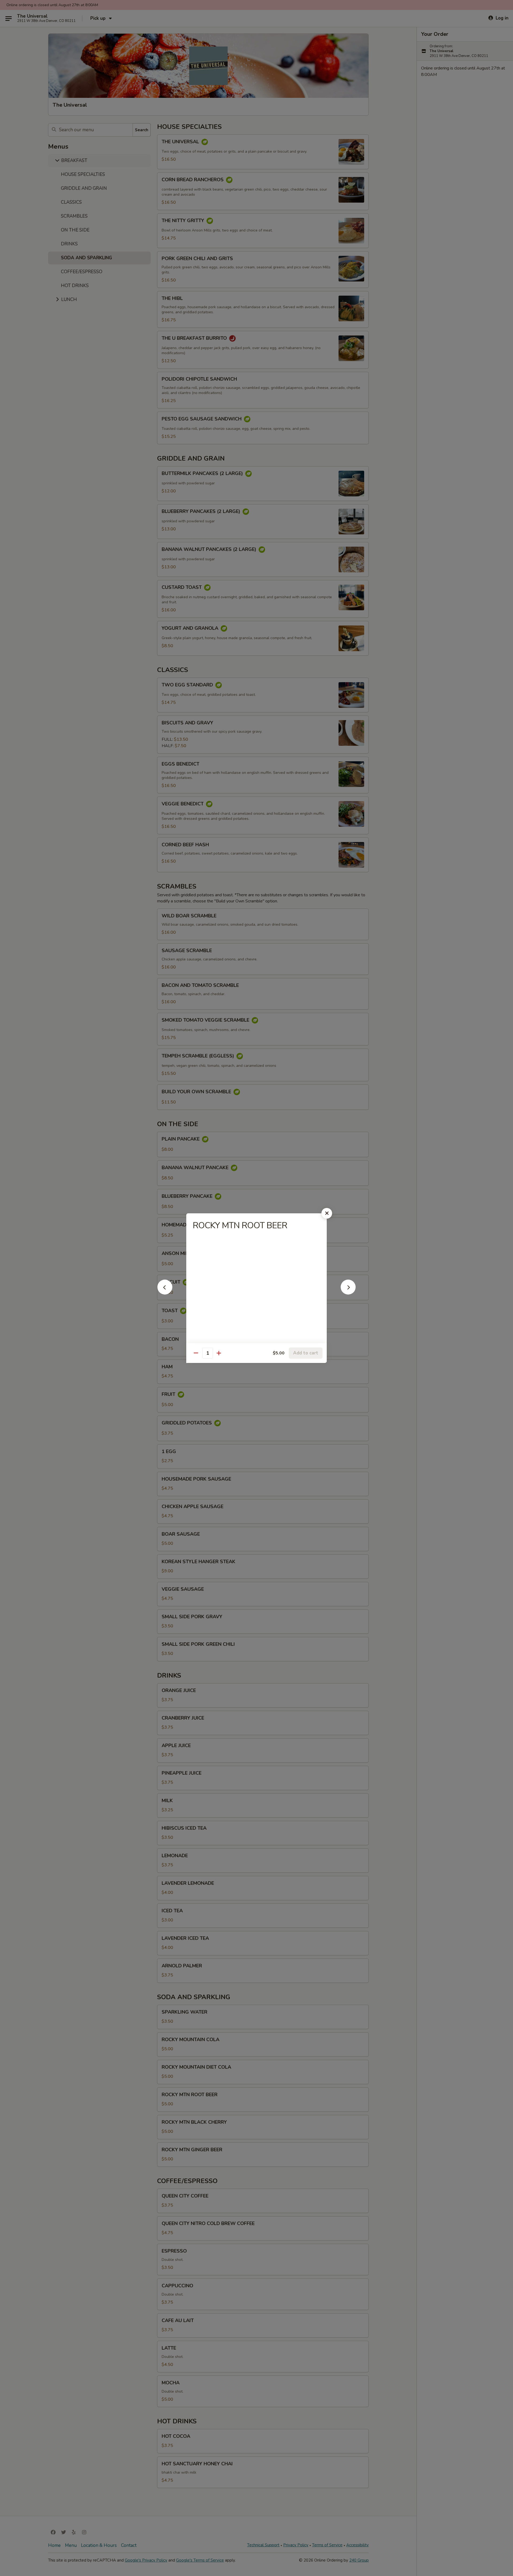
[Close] (327, 1213)
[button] (165, 1293)
